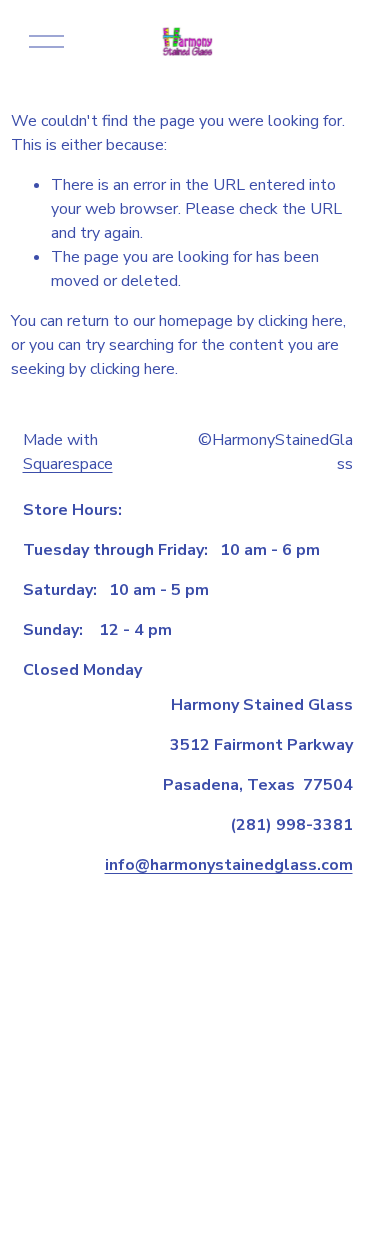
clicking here (300, 321)
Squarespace (68, 464)
